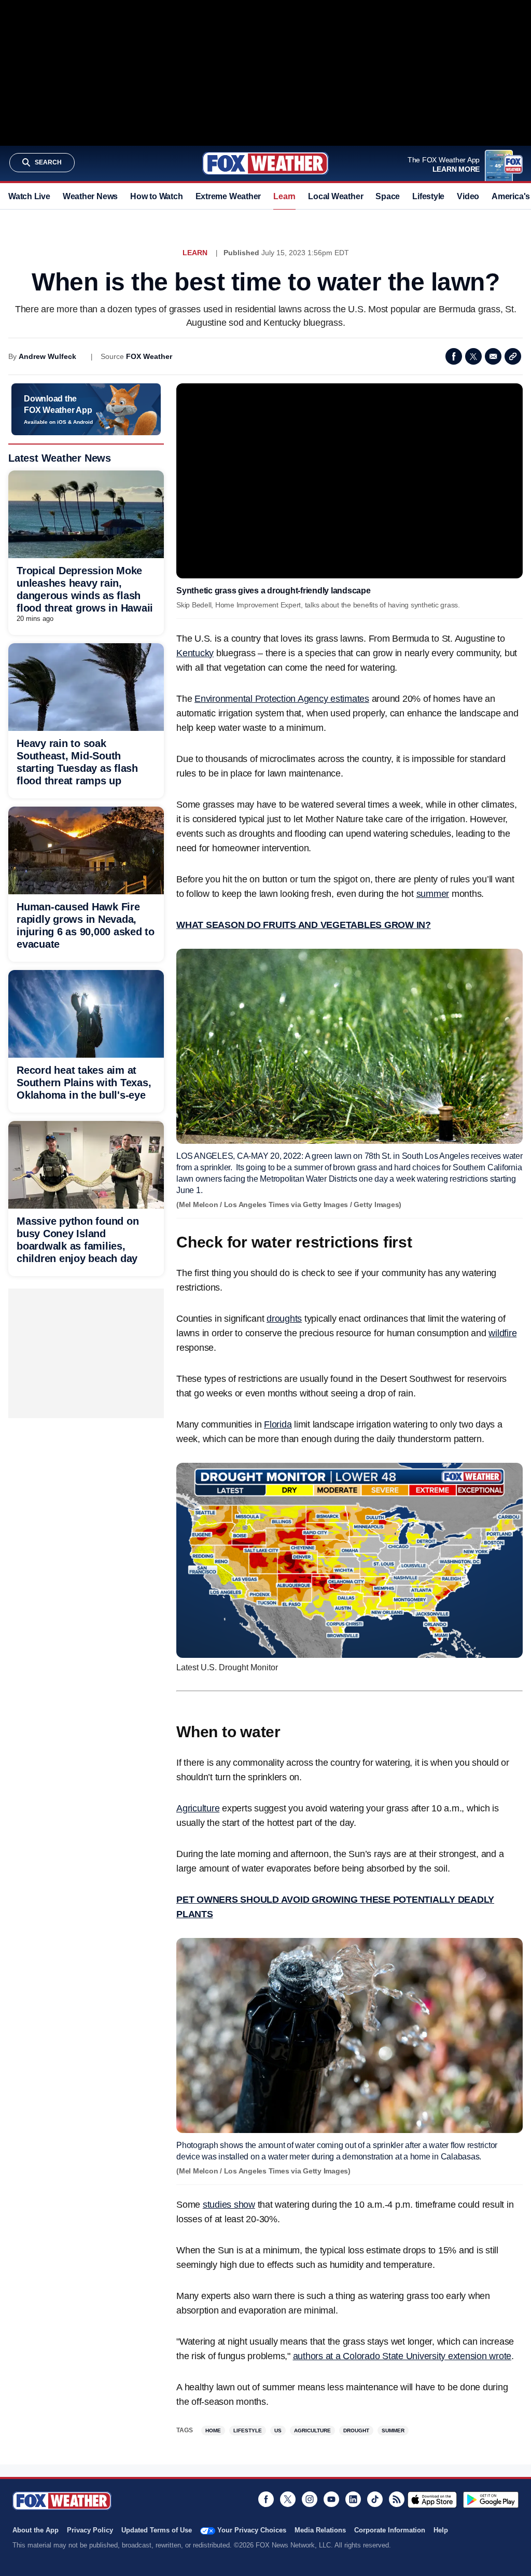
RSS (397, 2499)
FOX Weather (149, 356)
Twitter (473, 356)
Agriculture (198, 1808)
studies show (229, 2205)
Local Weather (336, 196)
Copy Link (513, 356)
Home (213, 2430)
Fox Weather (265, 163)
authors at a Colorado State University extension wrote (402, 2356)
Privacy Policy (90, 2530)
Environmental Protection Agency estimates (282, 699)
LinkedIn (353, 2499)
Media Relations (320, 2530)
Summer (393, 2430)
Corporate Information (390, 2530)
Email (493, 356)
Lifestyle (428, 196)
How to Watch (156, 196)
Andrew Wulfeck (47, 356)
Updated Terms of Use (157, 2530)
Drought (356, 2430)
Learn (284, 196)
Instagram (310, 2499)
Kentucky (195, 653)
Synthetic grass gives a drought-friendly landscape (274, 591)
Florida (278, 1424)
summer (433, 894)
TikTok (375, 2499)
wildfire (502, 1333)
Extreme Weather (228, 196)
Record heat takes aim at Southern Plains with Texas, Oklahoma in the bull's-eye (84, 1083)
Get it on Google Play (491, 2500)
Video (468, 196)
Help (441, 2530)
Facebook (454, 356)
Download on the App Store (432, 2500)
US (278, 2430)
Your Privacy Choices (252, 2530)
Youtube (331, 2499)
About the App (36, 2530)
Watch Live (29, 196)
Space (388, 196)
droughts (284, 1319)
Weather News (90, 196)
